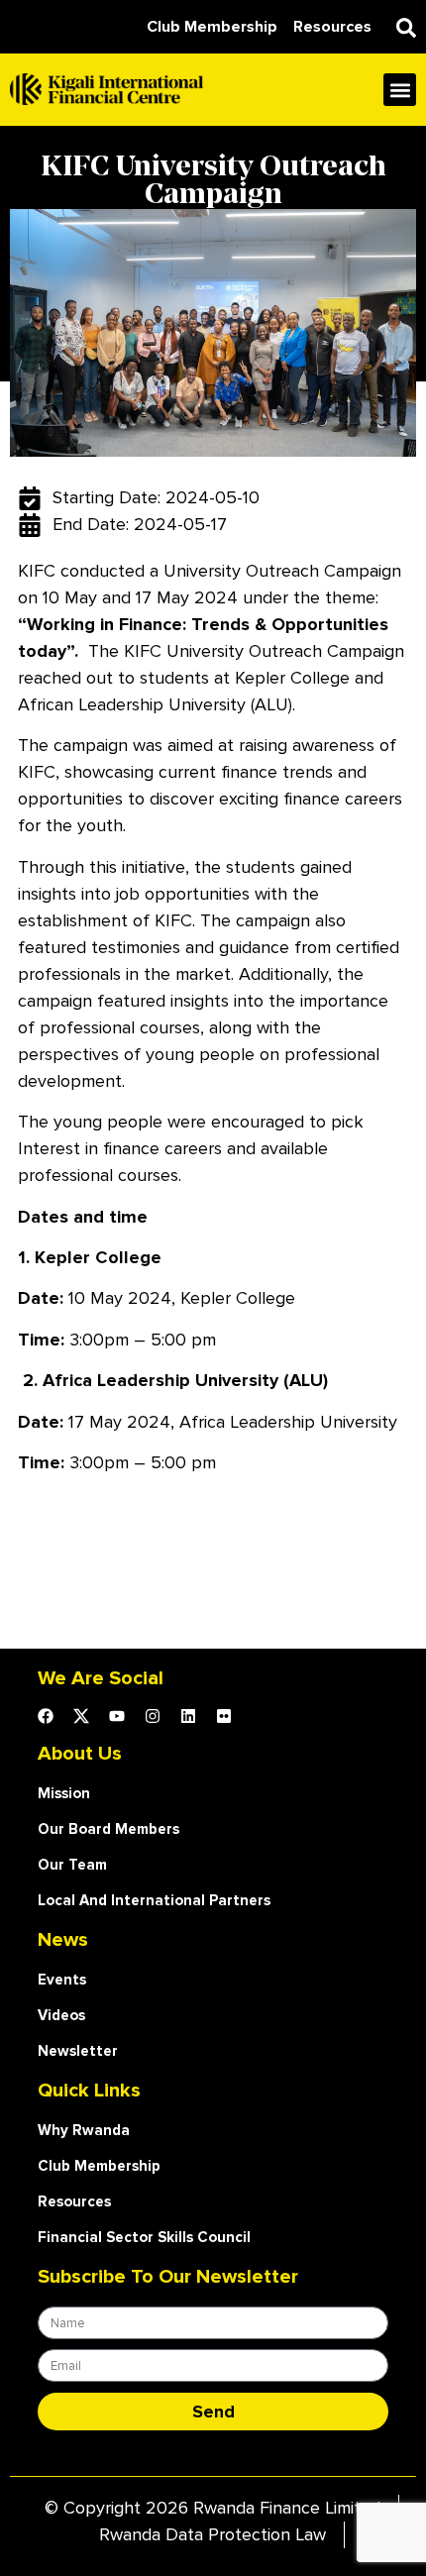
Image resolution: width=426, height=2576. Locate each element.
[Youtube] (117, 1716)
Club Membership (99, 2166)
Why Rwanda (84, 2130)
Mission (64, 1793)
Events (62, 1980)
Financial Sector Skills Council (144, 2237)
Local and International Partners (154, 1900)
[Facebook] (46, 1716)
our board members (108, 1829)
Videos (61, 2015)
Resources (74, 2201)
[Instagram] (153, 1716)
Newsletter (78, 2051)
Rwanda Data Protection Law (213, 2534)
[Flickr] (224, 1716)
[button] (406, 28)
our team (72, 1865)
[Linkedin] (188, 1716)
